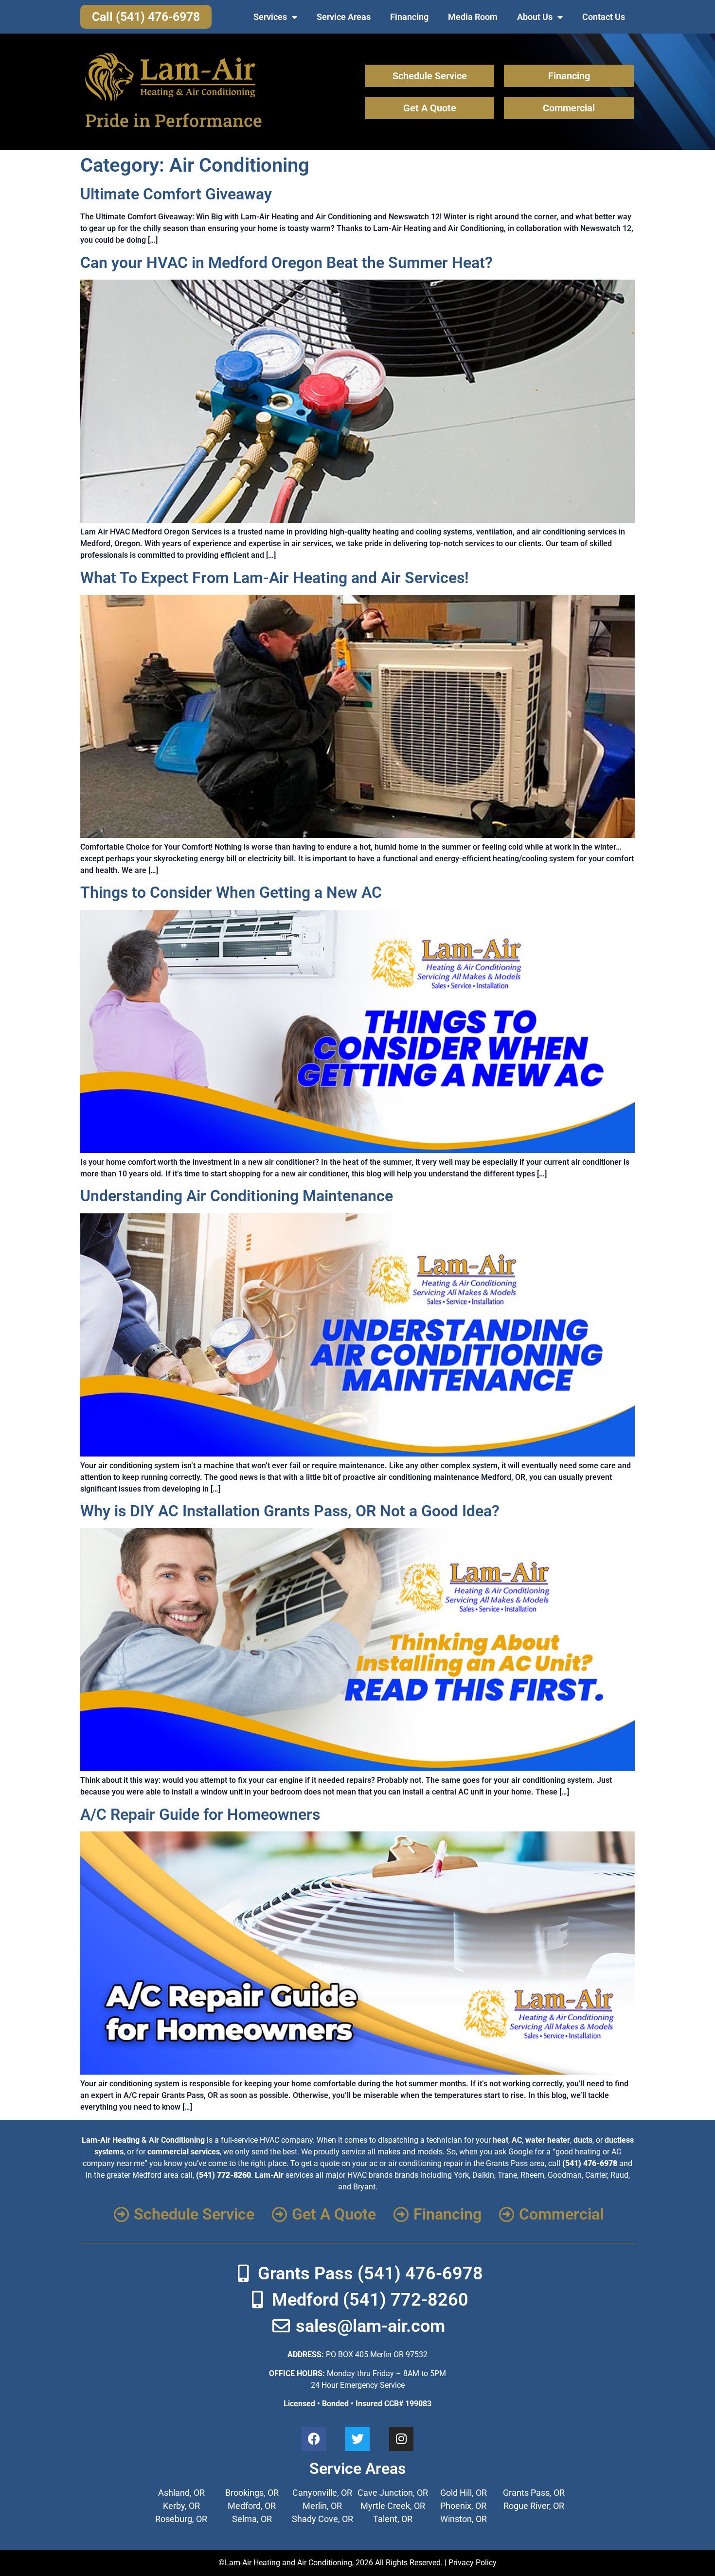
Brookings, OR (252, 2493)
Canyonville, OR (322, 2493)
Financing (409, 17)
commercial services (184, 2152)
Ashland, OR (181, 2493)
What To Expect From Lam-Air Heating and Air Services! (275, 578)
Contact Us (604, 17)
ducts (583, 2140)
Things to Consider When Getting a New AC (231, 892)
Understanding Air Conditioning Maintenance (237, 1196)
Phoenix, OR (463, 2506)
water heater (548, 2140)
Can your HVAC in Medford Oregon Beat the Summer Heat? (286, 263)
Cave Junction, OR (393, 2493)
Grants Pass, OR (534, 2493)
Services (270, 17)
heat (500, 2140)
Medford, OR (252, 2506)
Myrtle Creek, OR (393, 2506)
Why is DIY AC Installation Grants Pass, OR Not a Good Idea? (290, 1511)
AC (517, 2140)
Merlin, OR (322, 2506)
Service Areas (344, 17)
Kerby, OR (181, 2506)
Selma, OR (252, 2519)
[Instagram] (401, 2439)
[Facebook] (314, 2439)
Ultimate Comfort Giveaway (176, 194)
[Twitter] (357, 2439)
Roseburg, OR (181, 2519)
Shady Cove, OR (322, 2519)
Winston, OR (464, 2519)
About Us (535, 17)
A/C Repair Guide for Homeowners (200, 1814)
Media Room (473, 17)
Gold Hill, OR (464, 2493)
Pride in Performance (174, 120)
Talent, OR (393, 2519)
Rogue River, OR (534, 2506)
